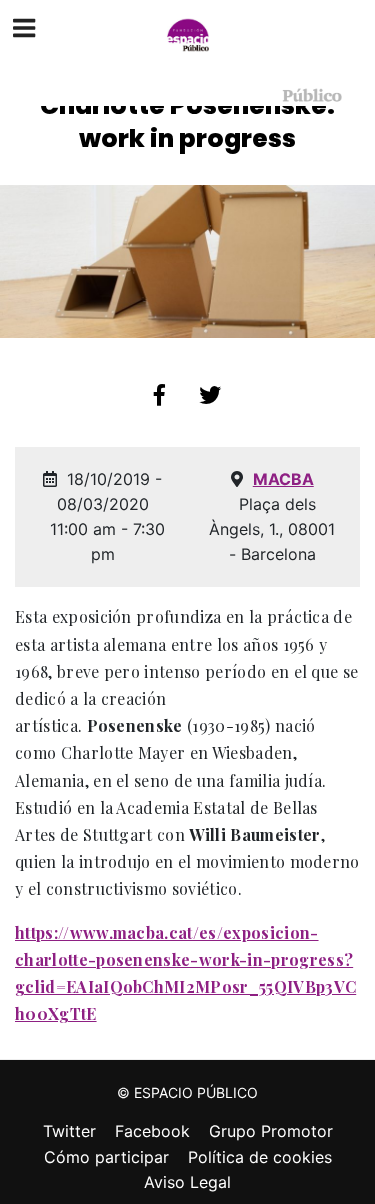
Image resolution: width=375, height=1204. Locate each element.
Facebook (152, 1131)
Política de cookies (260, 1157)
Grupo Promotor (271, 1131)
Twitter (69, 1131)
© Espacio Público (187, 1092)
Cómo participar (106, 1157)
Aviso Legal (187, 1182)
